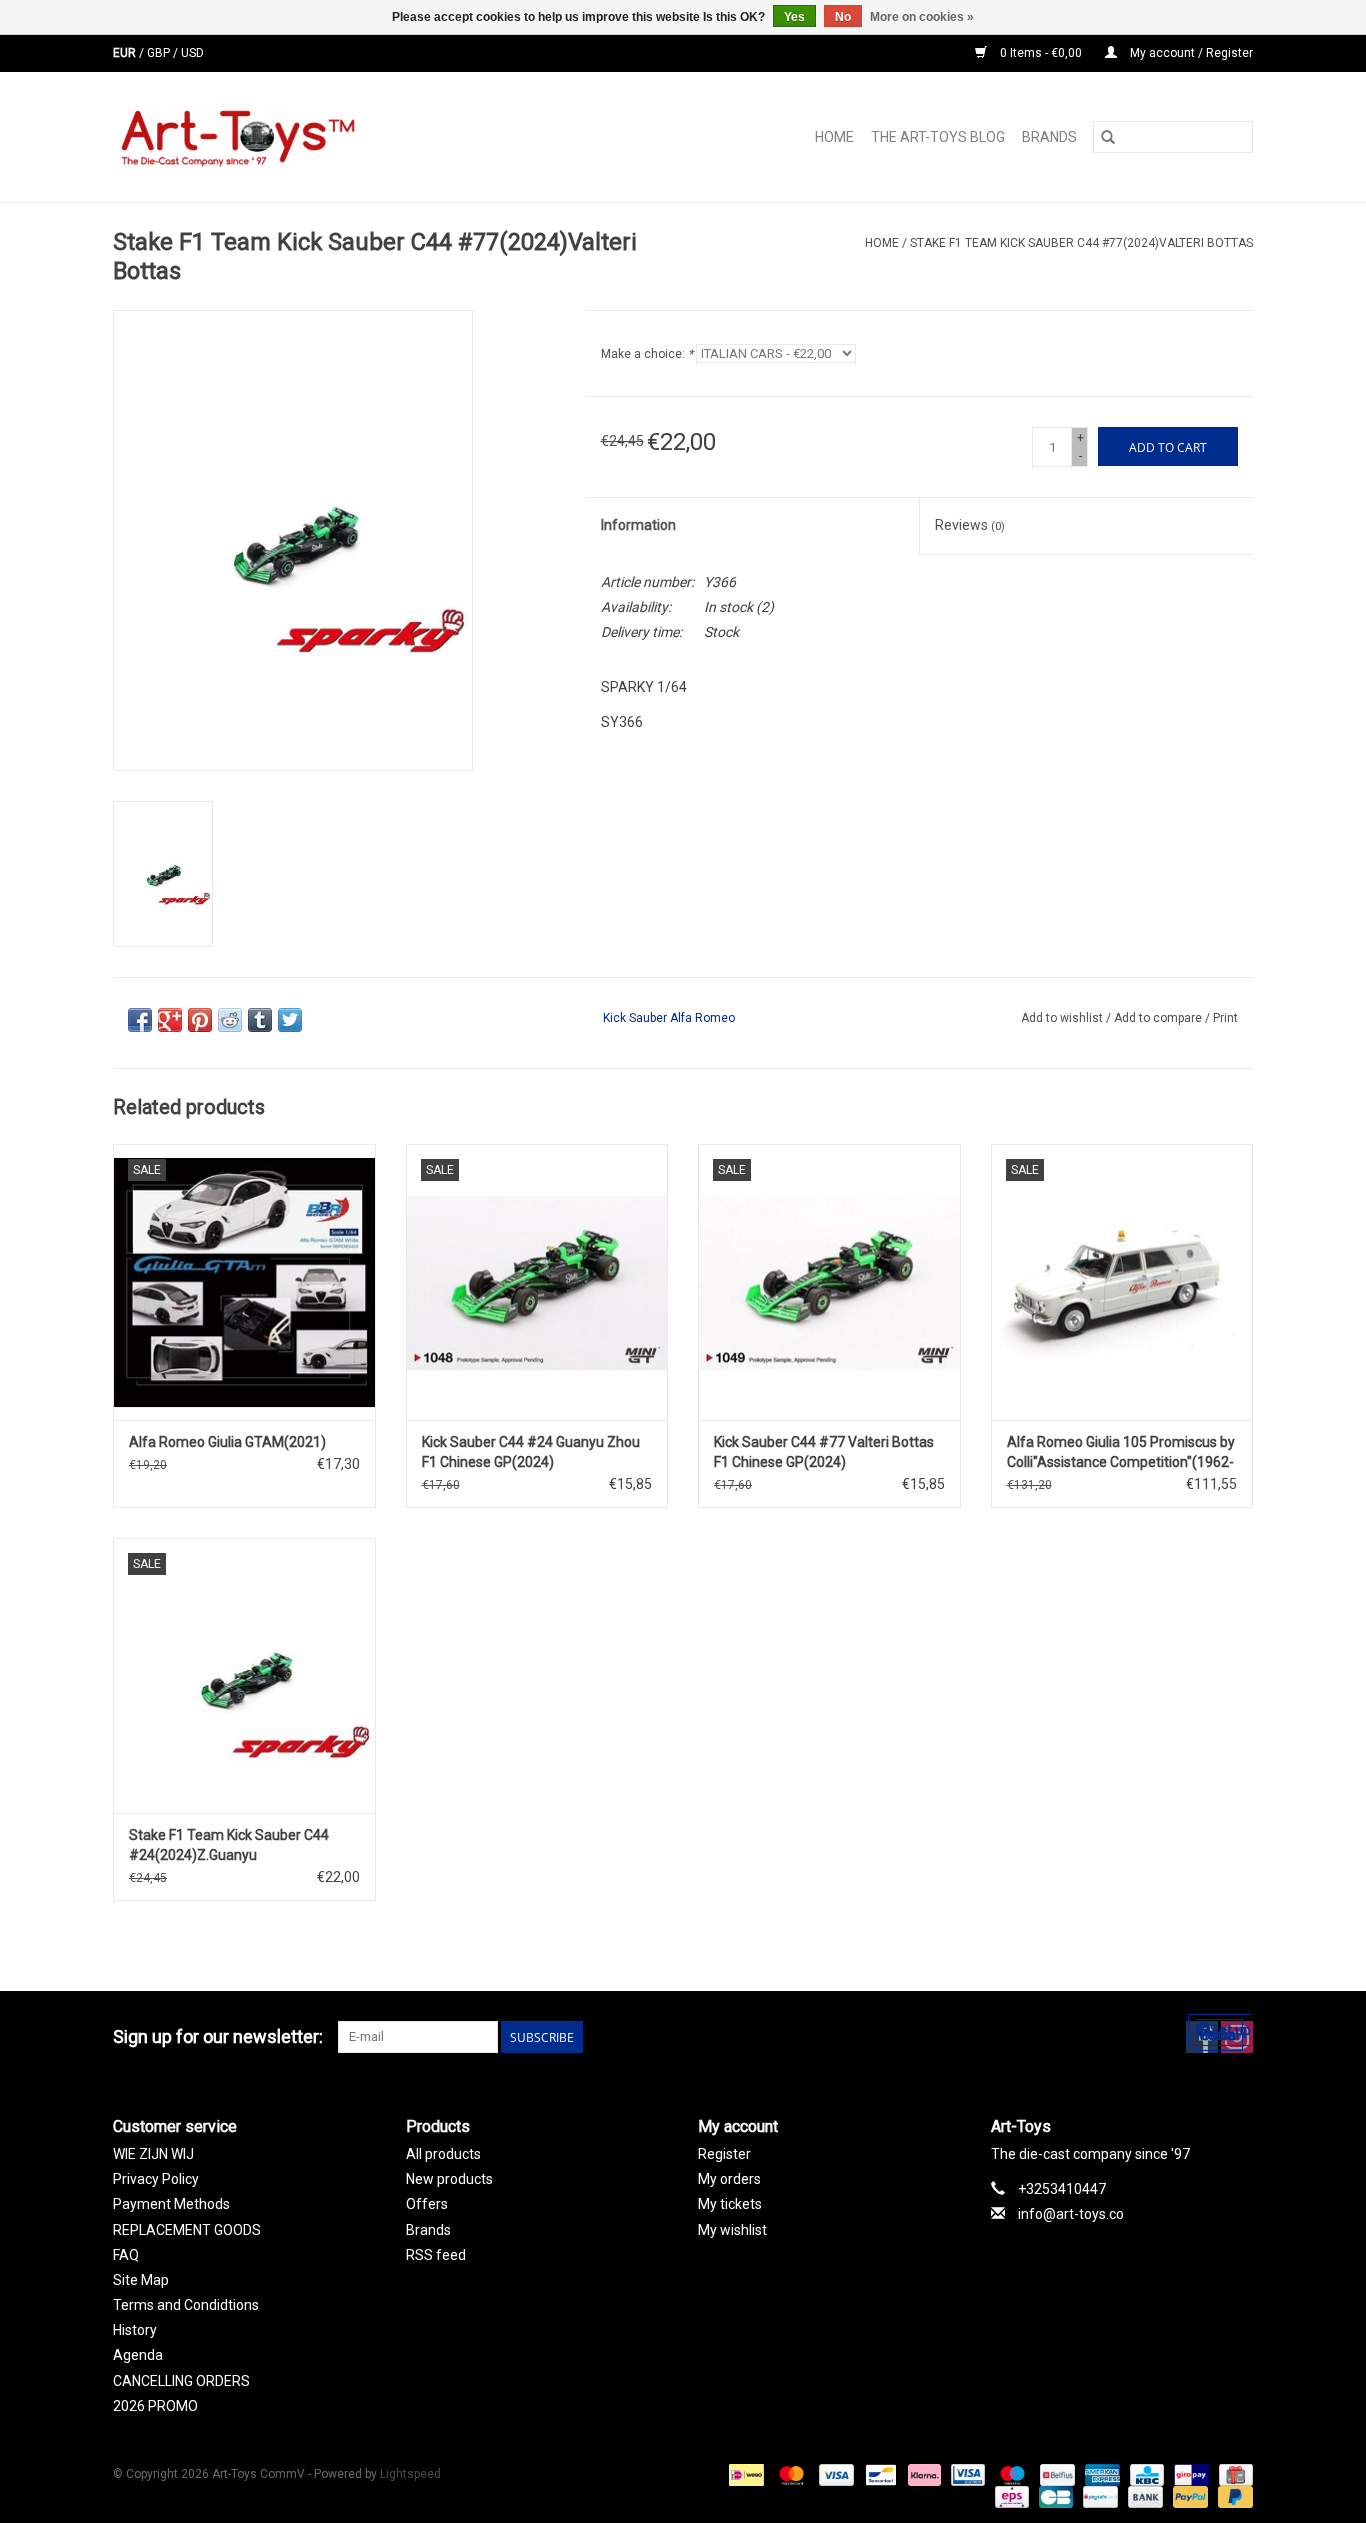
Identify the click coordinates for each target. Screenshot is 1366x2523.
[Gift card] (1232, 2474)
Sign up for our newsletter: (218, 2036)
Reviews (970, 525)
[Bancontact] (879, 2474)
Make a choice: (647, 354)
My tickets (730, 2204)
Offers (427, 2204)
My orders (729, 2179)
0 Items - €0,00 (1041, 53)
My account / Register (1190, 53)
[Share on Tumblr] (260, 1020)
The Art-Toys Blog (938, 137)
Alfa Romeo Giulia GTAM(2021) (227, 1442)
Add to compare (1159, 1018)
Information (638, 525)
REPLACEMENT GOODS (187, 2230)
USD (192, 53)
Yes (794, 17)
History (135, 2330)
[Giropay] (1189, 2474)
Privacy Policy (156, 2179)
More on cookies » (922, 17)
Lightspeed (410, 2474)
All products (443, 2154)
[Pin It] (200, 1020)
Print (1225, 1018)
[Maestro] (1010, 2474)
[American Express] (1100, 2474)
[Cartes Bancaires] (1054, 2496)
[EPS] (1010, 2496)
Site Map (141, 2280)
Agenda (138, 2355)
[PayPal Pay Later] (1232, 2496)
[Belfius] (1055, 2474)
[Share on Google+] (170, 1020)
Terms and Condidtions (186, 2305)
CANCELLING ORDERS (181, 2381)
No (843, 17)
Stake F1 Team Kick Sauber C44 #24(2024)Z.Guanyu (229, 1845)
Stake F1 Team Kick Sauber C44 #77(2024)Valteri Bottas (1081, 243)
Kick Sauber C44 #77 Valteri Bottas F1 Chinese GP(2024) (824, 1452)
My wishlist (732, 2230)
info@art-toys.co (1071, 2214)
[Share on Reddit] (230, 1020)
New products (449, 2179)
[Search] (1108, 137)
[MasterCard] (789, 2474)
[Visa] (834, 2474)
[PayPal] (1188, 2496)
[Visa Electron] (966, 2474)
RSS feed (436, 2255)
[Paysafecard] (1098, 2496)
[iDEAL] (744, 2474)
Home (834, 137)
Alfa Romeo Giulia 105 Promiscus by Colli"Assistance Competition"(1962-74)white (1121, 1453)
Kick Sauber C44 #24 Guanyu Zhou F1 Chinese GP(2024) (531, 1452)
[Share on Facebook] (140, 1020)
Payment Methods (171, 2204)
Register (724, 2154)
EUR (126, 53)
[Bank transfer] (1143, 2496)
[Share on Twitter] (290, 1020)
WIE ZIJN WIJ (153, 2154)
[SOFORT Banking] (922, 2474)
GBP (160, 53)
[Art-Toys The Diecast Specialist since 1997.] (315, 137)
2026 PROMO (155, 2406)
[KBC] (1145, 2474)
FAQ (126, 2255)
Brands (1049, 137)
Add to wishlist (1063, 1018)
